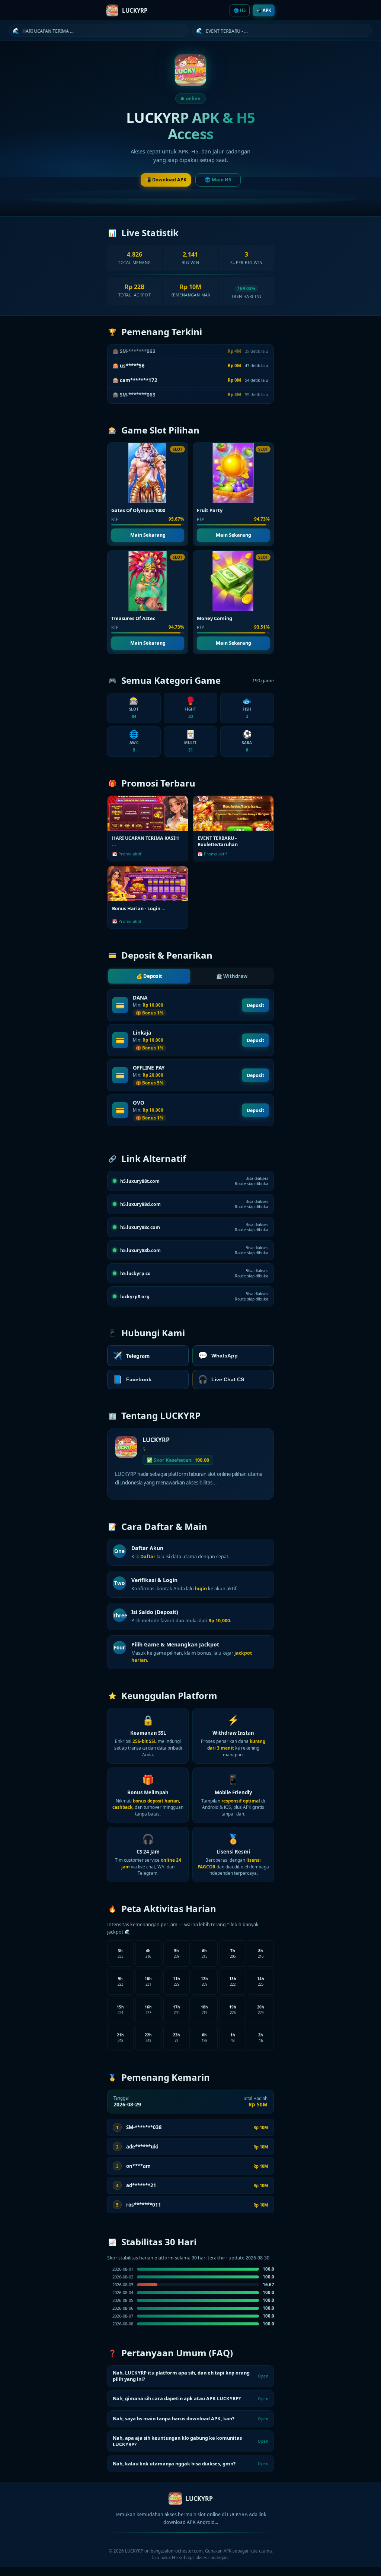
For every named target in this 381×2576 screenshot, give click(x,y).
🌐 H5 (240, 10)
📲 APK (264, 10)
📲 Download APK (166, 180)
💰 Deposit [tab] (149, 976)
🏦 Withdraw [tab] (232, 976)
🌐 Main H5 (218, 180)
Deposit (255, 1005)
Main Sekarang (148, 535)
